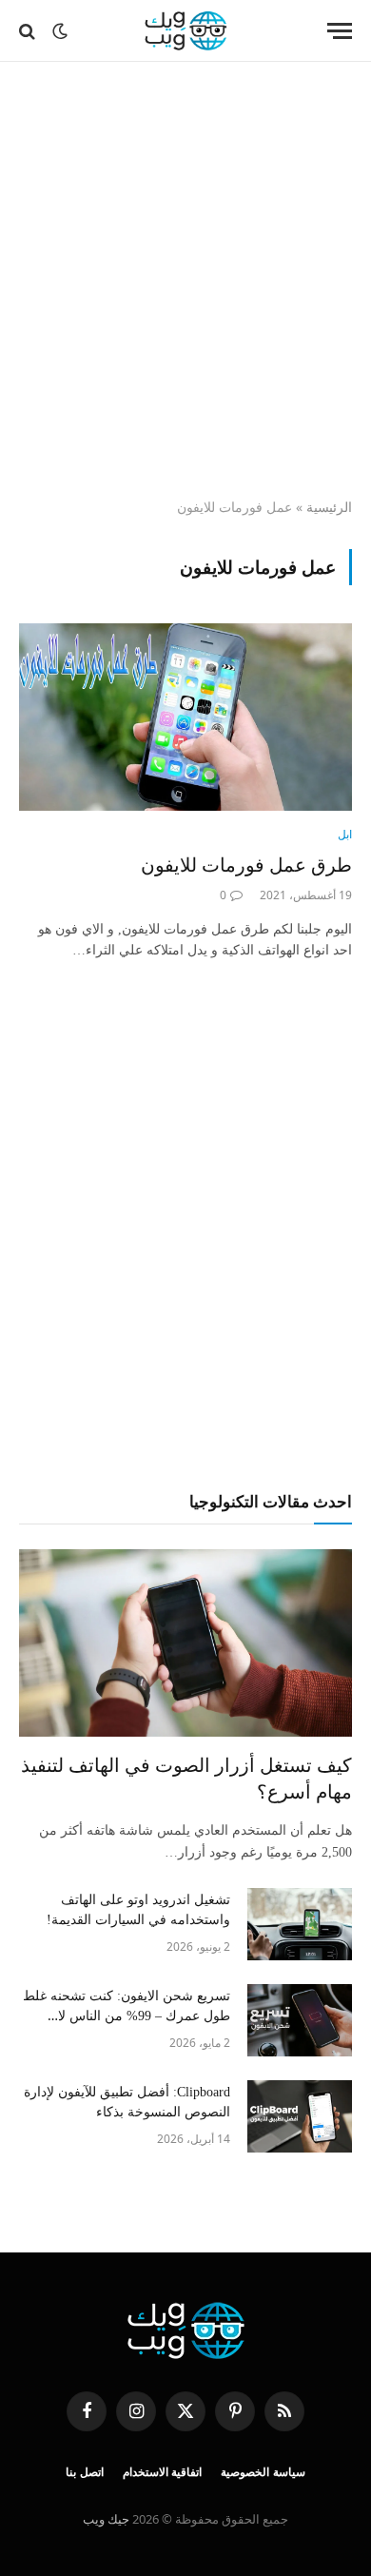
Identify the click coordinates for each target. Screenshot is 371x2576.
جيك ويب (106, 2519)
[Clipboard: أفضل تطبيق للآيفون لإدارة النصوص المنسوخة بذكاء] (300, 2116)
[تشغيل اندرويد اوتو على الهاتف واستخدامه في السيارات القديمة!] (300, 1924)
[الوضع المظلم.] (60, 31)
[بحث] (29, 31)
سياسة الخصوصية (263, 2472)
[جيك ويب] (185, 31)
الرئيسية (329, 507)
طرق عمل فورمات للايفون (246, 865)
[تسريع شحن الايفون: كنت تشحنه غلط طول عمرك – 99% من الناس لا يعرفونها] (300, 2020)
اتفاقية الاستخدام (163, 2472)
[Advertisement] (185, 281)
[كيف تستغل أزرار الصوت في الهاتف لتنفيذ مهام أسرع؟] (185, 1643)
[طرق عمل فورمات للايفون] (185, 717)
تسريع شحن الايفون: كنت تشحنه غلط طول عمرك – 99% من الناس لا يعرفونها (127, 2016)
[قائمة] (340, 31)
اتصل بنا (85, 2472)
